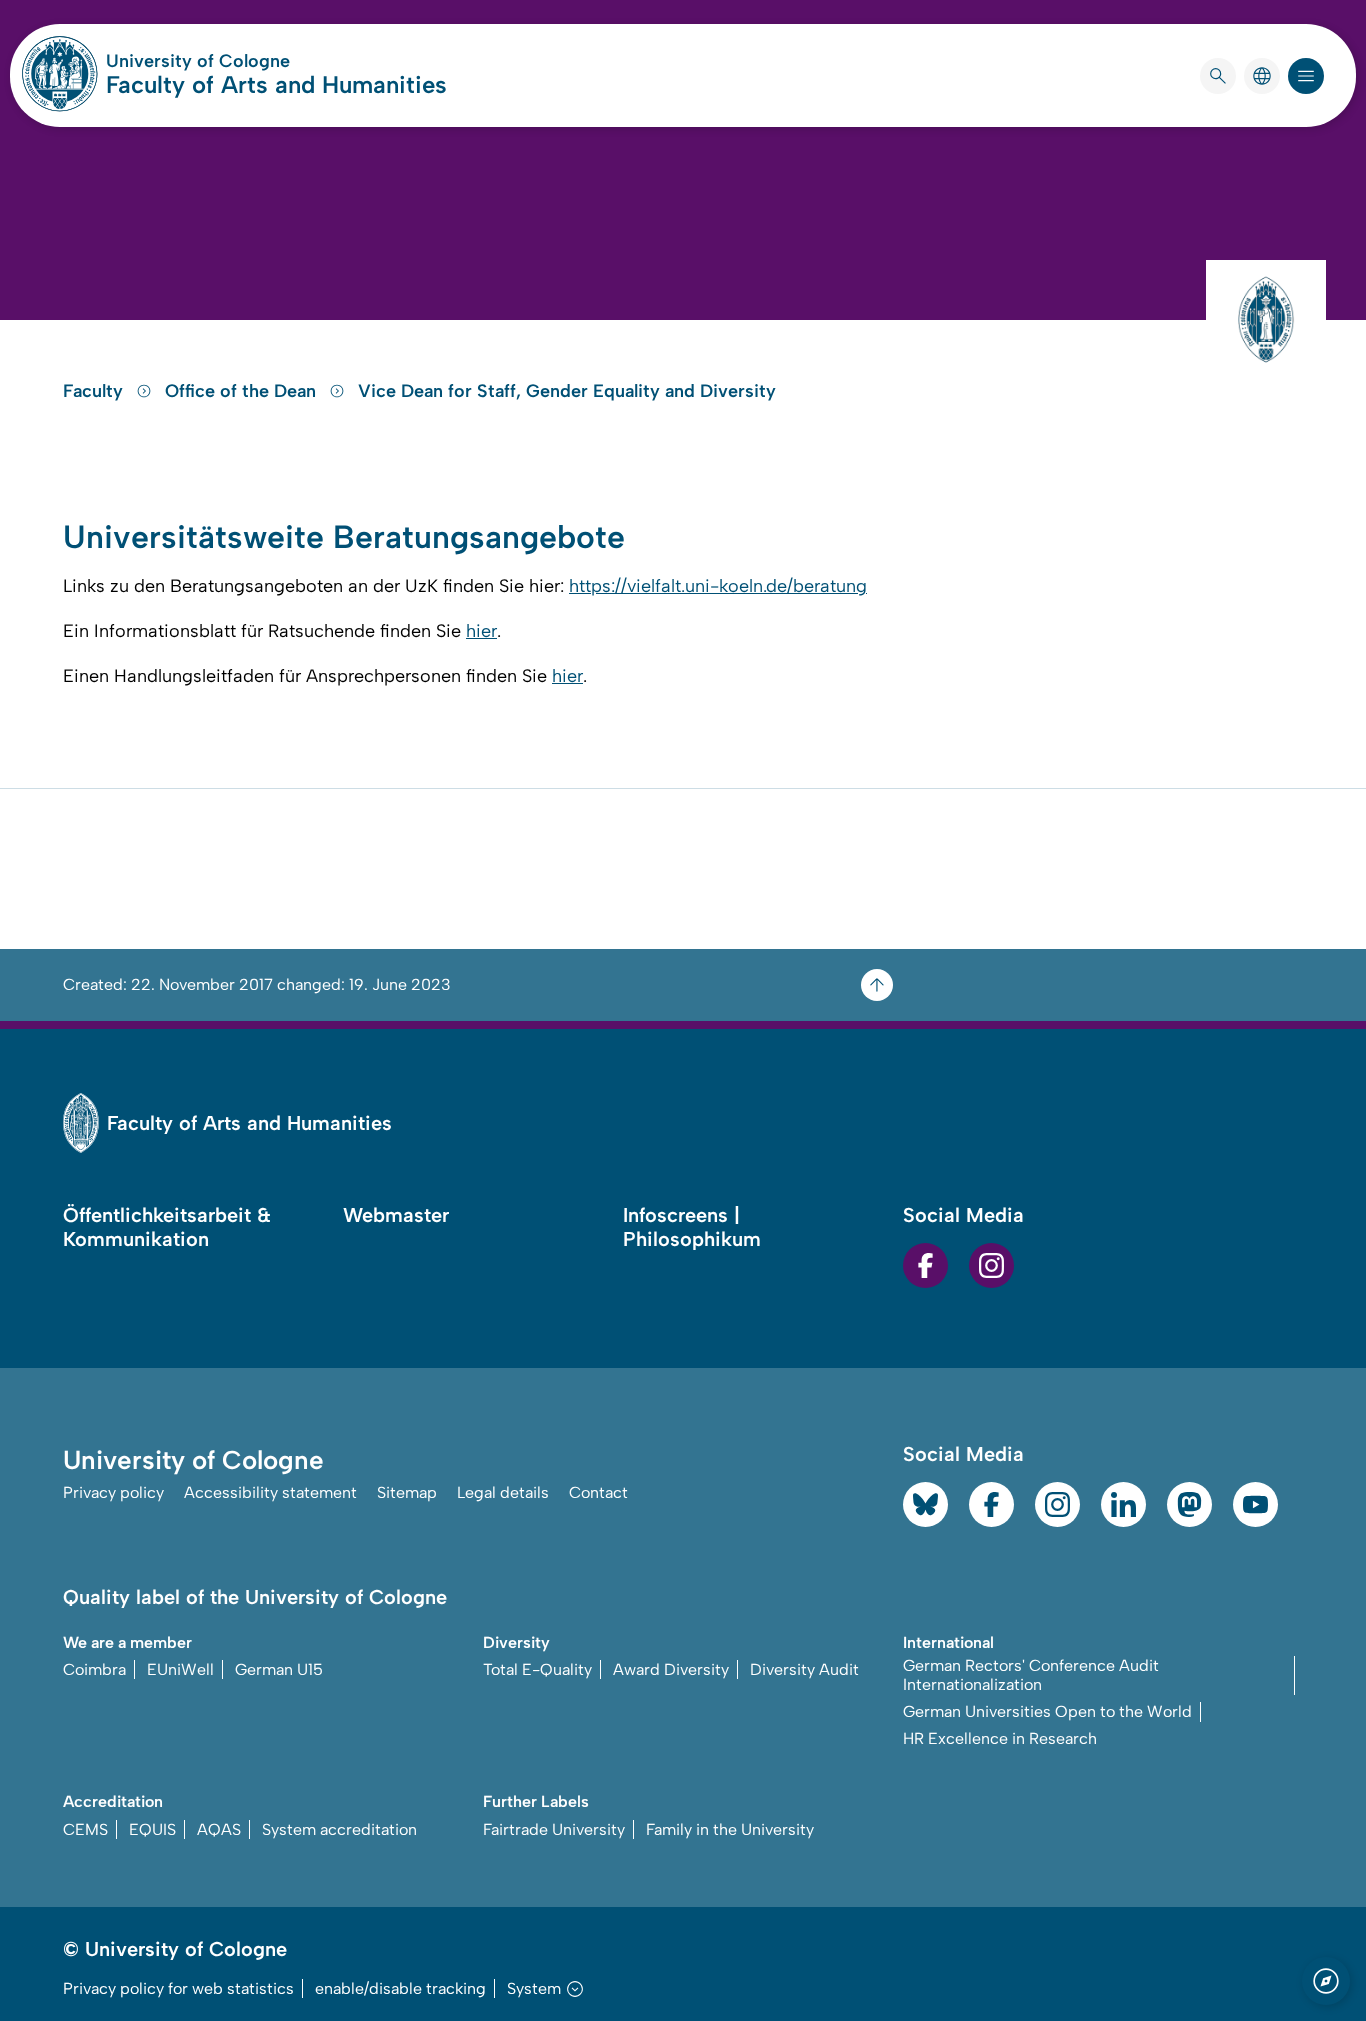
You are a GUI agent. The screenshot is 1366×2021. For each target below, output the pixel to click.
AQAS (219, 1829)
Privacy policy (113, 1492)
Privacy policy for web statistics (178, 1988)
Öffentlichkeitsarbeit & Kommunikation (167, 1227)
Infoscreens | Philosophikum (692, 1227)
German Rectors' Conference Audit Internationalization (1031, 1675)
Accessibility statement (270, 1492)
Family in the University (730, 1829)
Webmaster (396, 1215)
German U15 (279, 1669)
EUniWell (180, 1669)
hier (481, 631)
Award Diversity (671, 1669)
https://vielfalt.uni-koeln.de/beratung (718, 586)
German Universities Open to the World (1047, 1711)
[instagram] (991, 1265)
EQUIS (152, 1829)
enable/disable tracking (400, 1988)
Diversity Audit (804, 1669)
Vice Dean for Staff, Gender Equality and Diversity (567, 391)
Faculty (95, 391)
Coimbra (94, 1669)
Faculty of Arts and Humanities (276, 84)
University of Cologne (274, 61)
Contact (598, 1492)
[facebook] (925, 1265)
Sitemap (407, 1492)
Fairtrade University (554, 1829)
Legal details (503, 1492)
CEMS (85, 1829)
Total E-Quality (537, 1669)
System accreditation (339, 1829)
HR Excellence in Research (1000, 1738)
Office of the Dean (243, 391)
